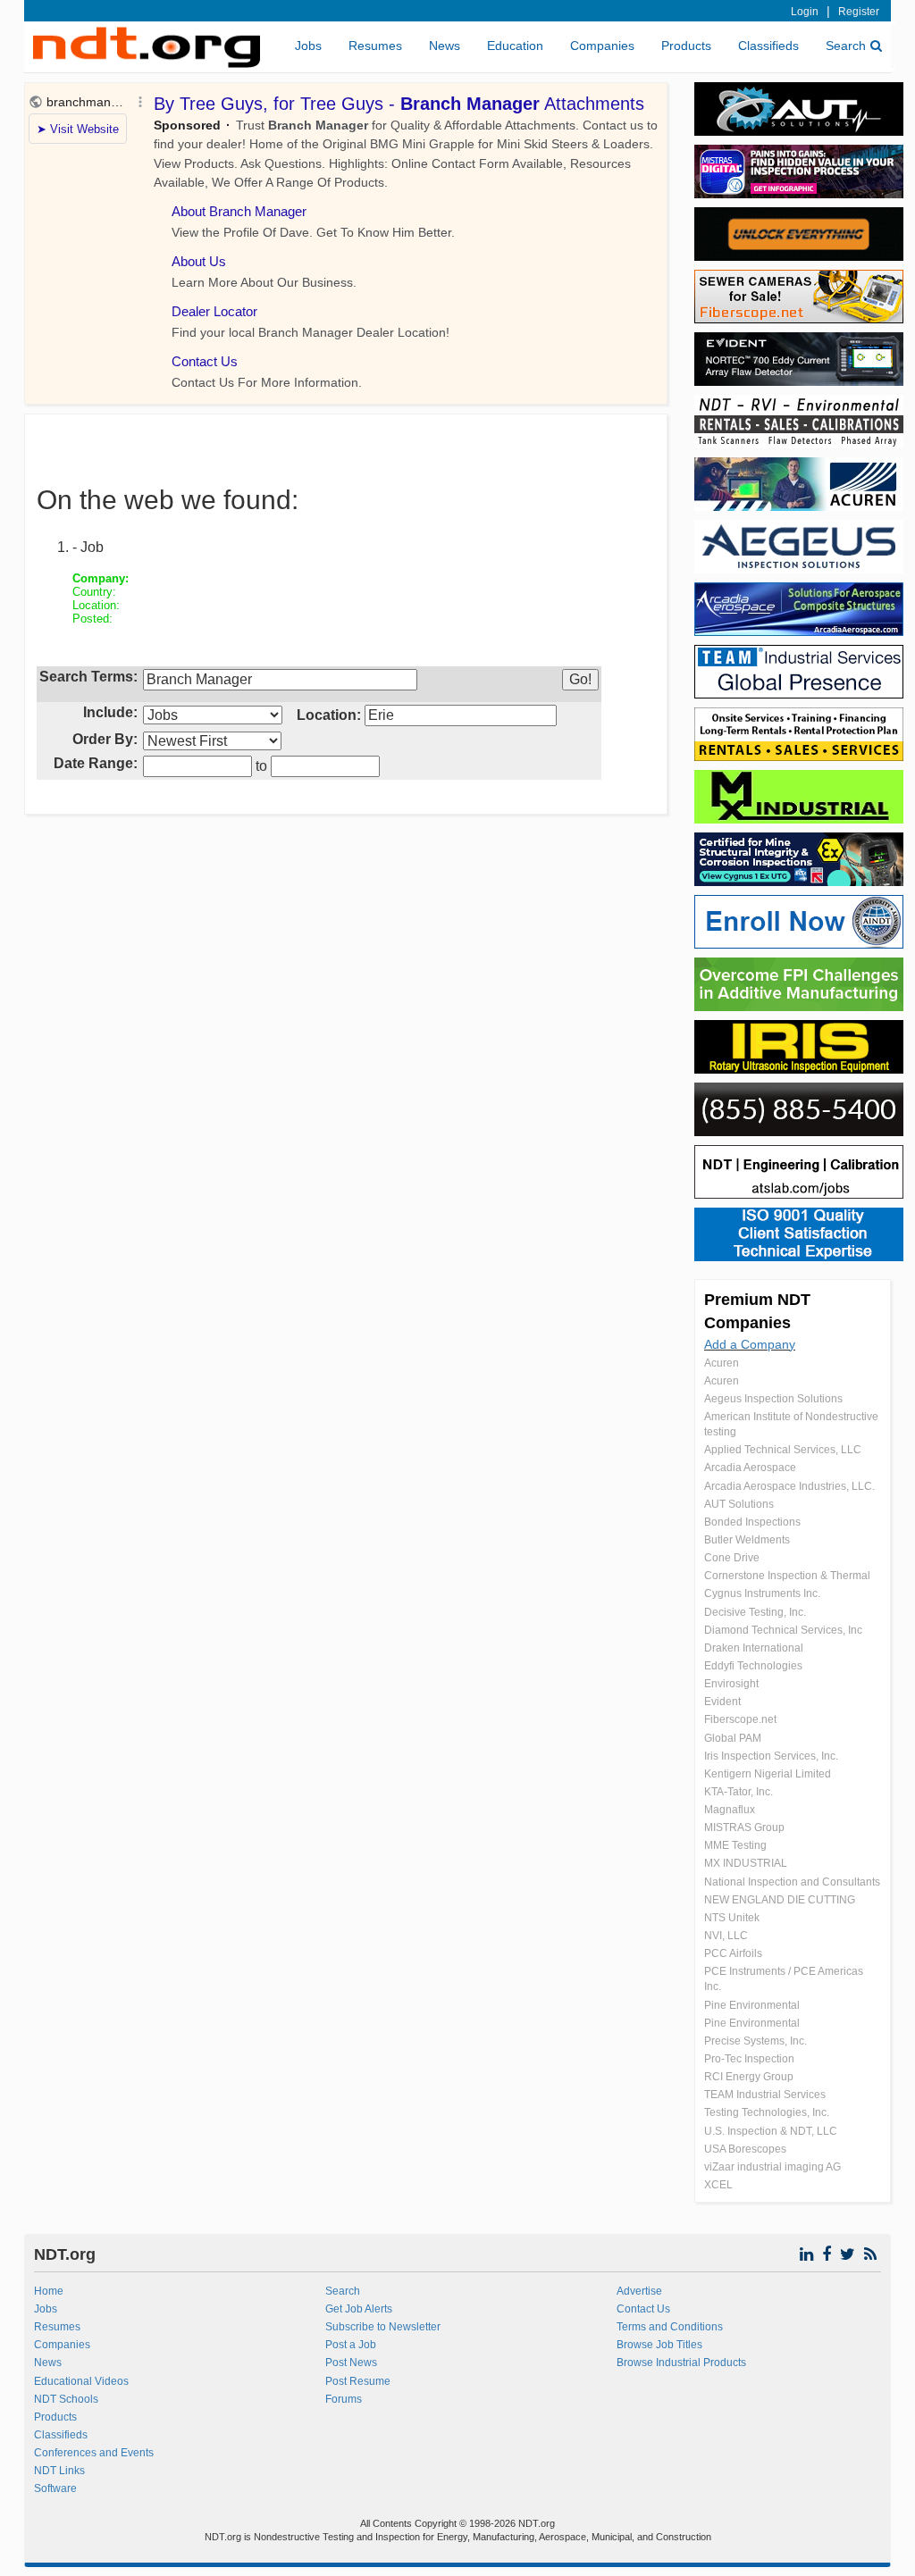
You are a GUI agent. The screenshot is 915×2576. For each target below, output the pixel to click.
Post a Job (351, 2345)
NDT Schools (66, 2399)
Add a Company (750, 1344)
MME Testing (735, 1845)
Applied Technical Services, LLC (783, 1450)
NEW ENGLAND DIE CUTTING (780, 1900)
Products (686, 46)
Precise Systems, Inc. (756, 2041)
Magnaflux (730, 1810)
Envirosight (731, 1684)
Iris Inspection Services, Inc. (771, 1756)
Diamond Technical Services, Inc (783, 1630)
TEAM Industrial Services (765, 2095)
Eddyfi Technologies (753, 1666)
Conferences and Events (94, 2453)
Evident (722, 1702)
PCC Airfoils (733, 1953)
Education (515, 46)
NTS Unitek (732, 1918)
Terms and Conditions (670, 2327)
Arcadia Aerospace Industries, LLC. (789, 1486)
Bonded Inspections (752, 1522)
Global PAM (733, 1738)
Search (846, 46)
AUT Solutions (739, 1504)
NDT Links (59, 2471)
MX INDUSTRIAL (746, 1863)
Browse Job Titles (659, 2345)
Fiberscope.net (740, 1719)
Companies (602, 46)
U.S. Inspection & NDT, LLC (771, 2131)
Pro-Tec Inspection (749, 2059)
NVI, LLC (726, 1936)
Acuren (722, 1363)
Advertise (639, 2291)
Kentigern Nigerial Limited (768, 1774)
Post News (351, 2363)
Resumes (375, 46)
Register (859, 12)
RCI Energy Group (749, 2077)
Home (49, 2291)
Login (805, 12)
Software (55, 2488)
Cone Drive (732, 1558)
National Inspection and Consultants (792, 1882)
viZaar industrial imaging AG (772, 2167)
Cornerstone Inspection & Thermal (787, 1576)
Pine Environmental (752, 2005)
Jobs (308, 46)
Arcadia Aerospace (750, 1468)
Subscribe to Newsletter (383, 2327)
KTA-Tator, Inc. (739, 1792)
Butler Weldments (747, 1540)
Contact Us (643, 2309)
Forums (344, 2399)
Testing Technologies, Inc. (767, 2112)
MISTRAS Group (744, 1827)
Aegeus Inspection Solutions (773, 1399)
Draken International (754, 1648)
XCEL (718, 2185)
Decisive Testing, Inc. (755, 1612)
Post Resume (358, 2381)
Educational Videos (81, 2381)
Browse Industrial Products (681, 2363)
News (445, 46)
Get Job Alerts (359, 2309)
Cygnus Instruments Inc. (762, 1593)
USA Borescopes (745, 2149)
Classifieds (768, 46)
